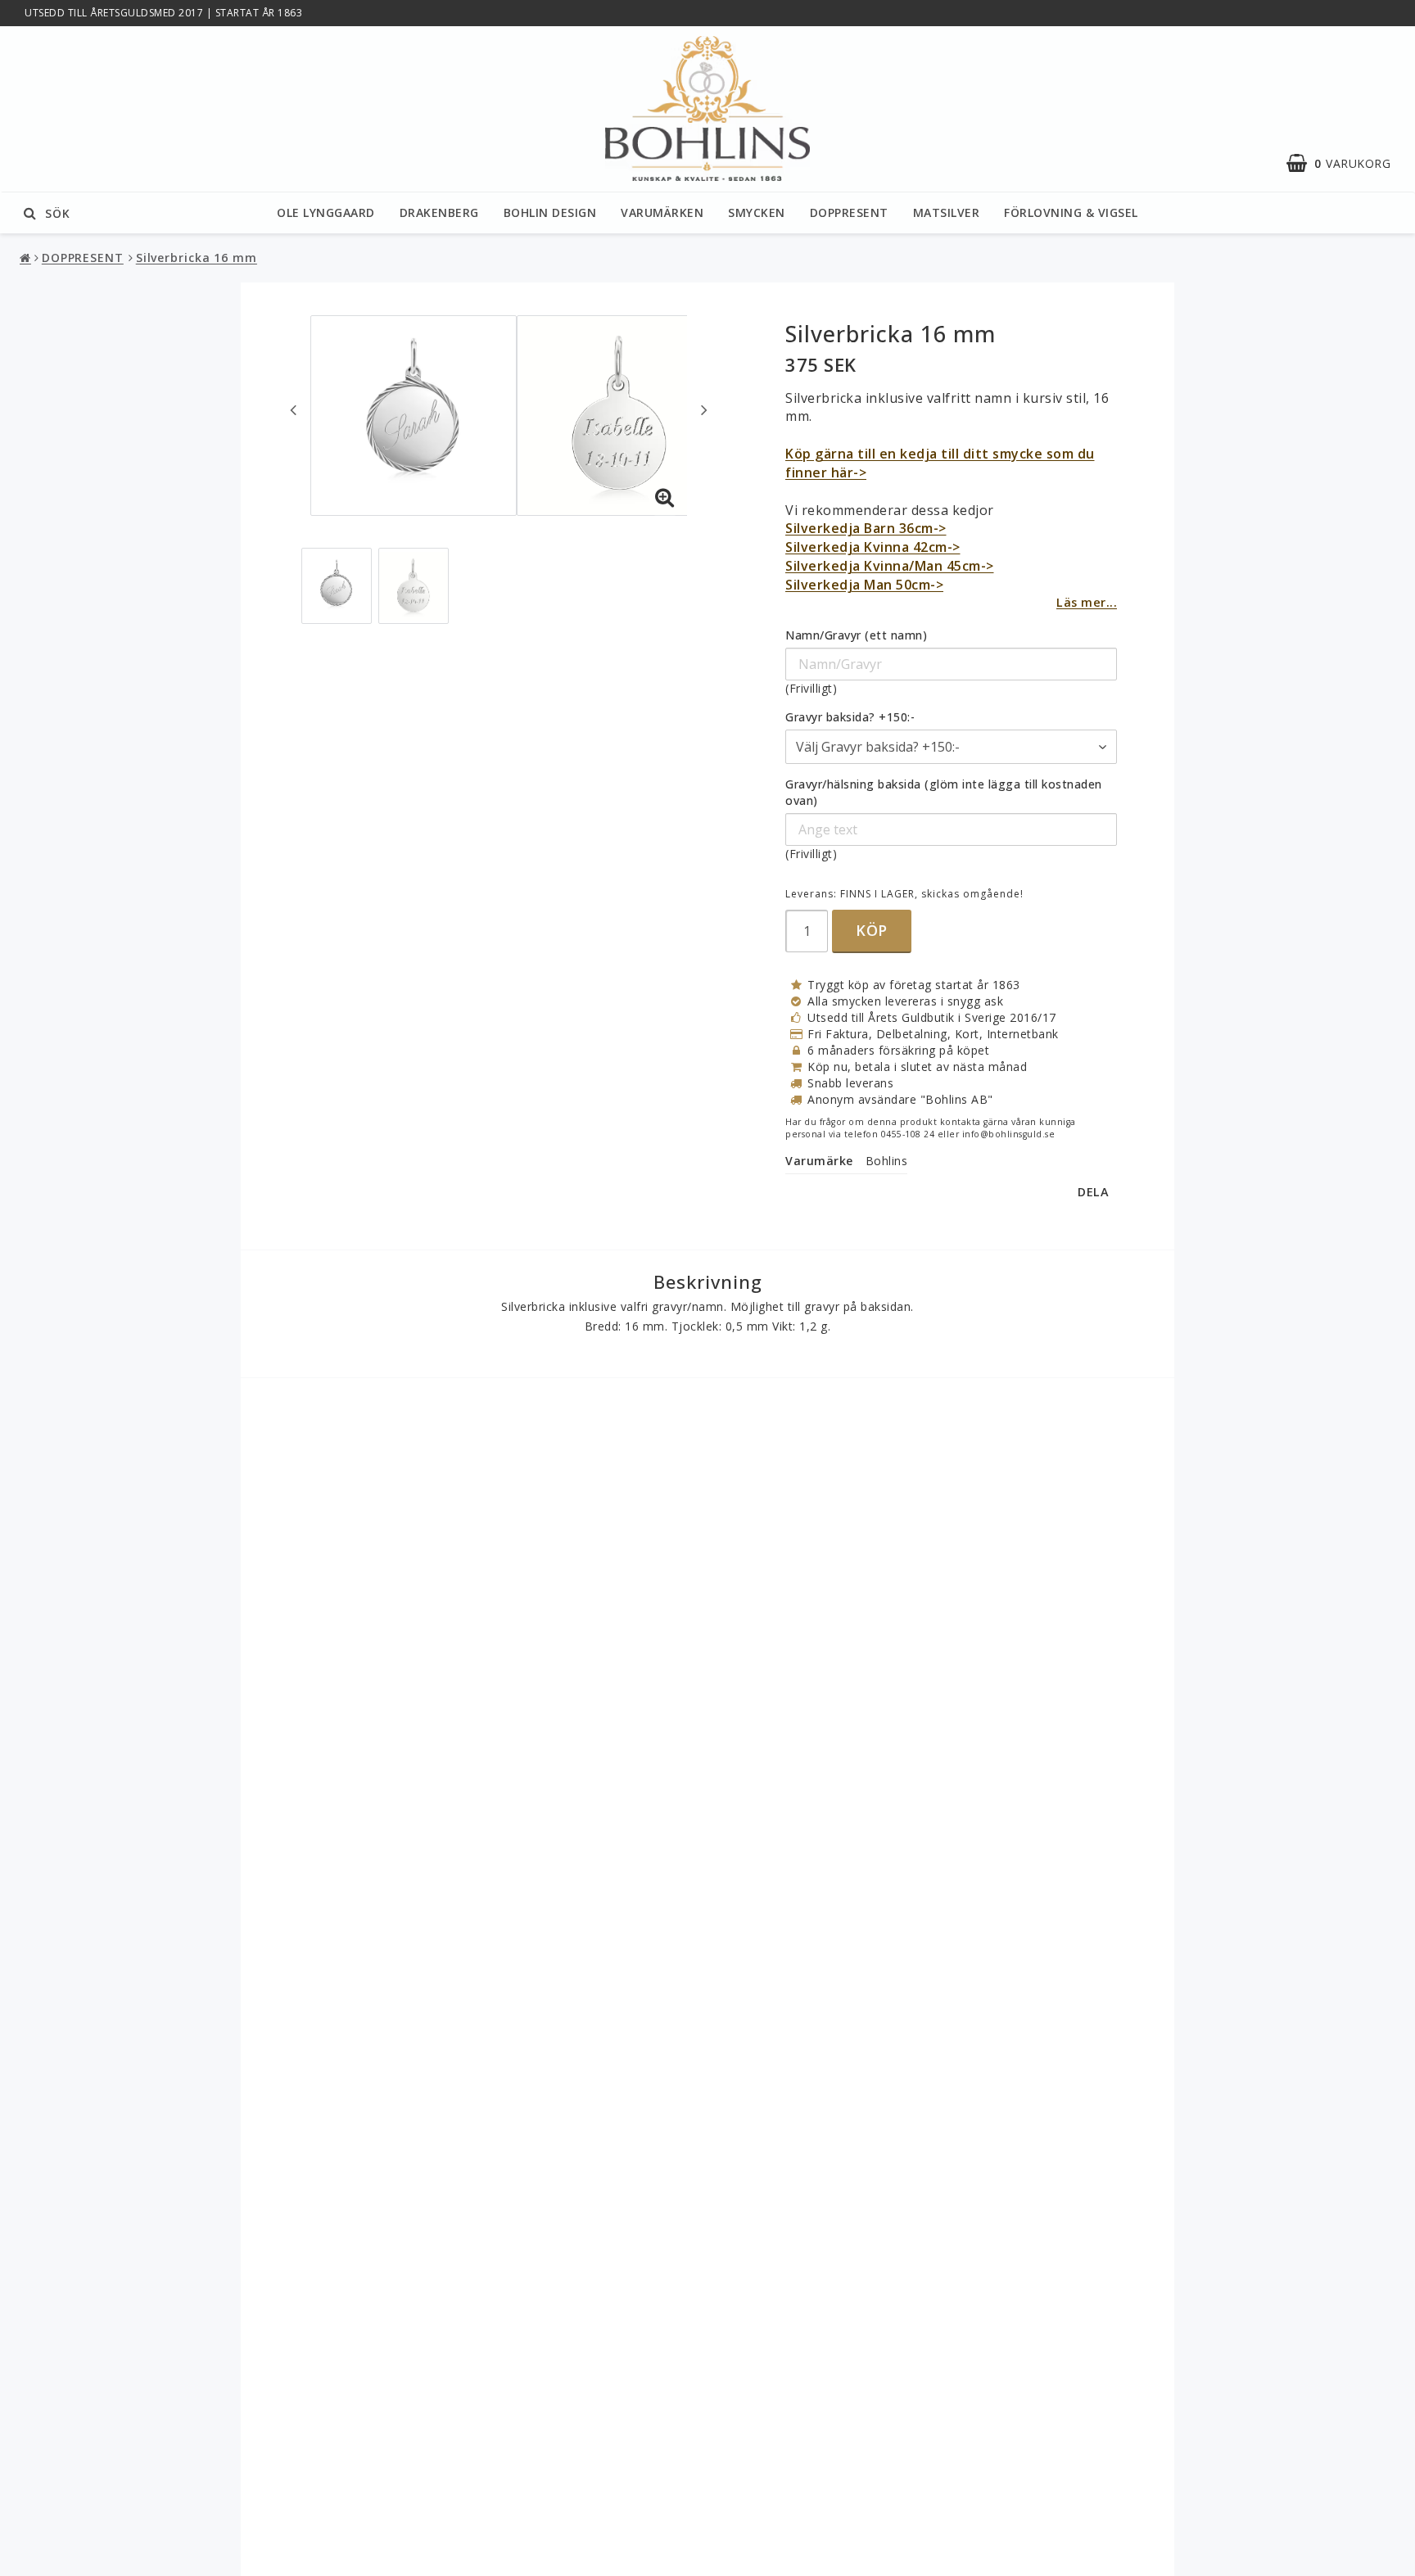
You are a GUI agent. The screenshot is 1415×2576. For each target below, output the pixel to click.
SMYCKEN (757, 212)
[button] (1347, 164)
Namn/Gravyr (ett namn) (856, 635)
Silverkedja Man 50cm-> (864, 585)
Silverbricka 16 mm (197, 258)
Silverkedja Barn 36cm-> (866, 528)
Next (704, 409)
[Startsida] (707, 109)
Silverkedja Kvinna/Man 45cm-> (890, 566)
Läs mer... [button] (1087, 602)
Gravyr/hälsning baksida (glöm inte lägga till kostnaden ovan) (944, 792)
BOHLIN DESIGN (550, 212)
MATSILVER (947, 212)
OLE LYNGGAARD (326, 212)
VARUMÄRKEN (662, 212)
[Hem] (27, 258)
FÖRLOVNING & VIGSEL (1071, 212)
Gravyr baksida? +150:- (850, 717)
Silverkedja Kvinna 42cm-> (873, 547)
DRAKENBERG (439, 212)
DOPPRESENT (849, 212)
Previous (293, 409)
